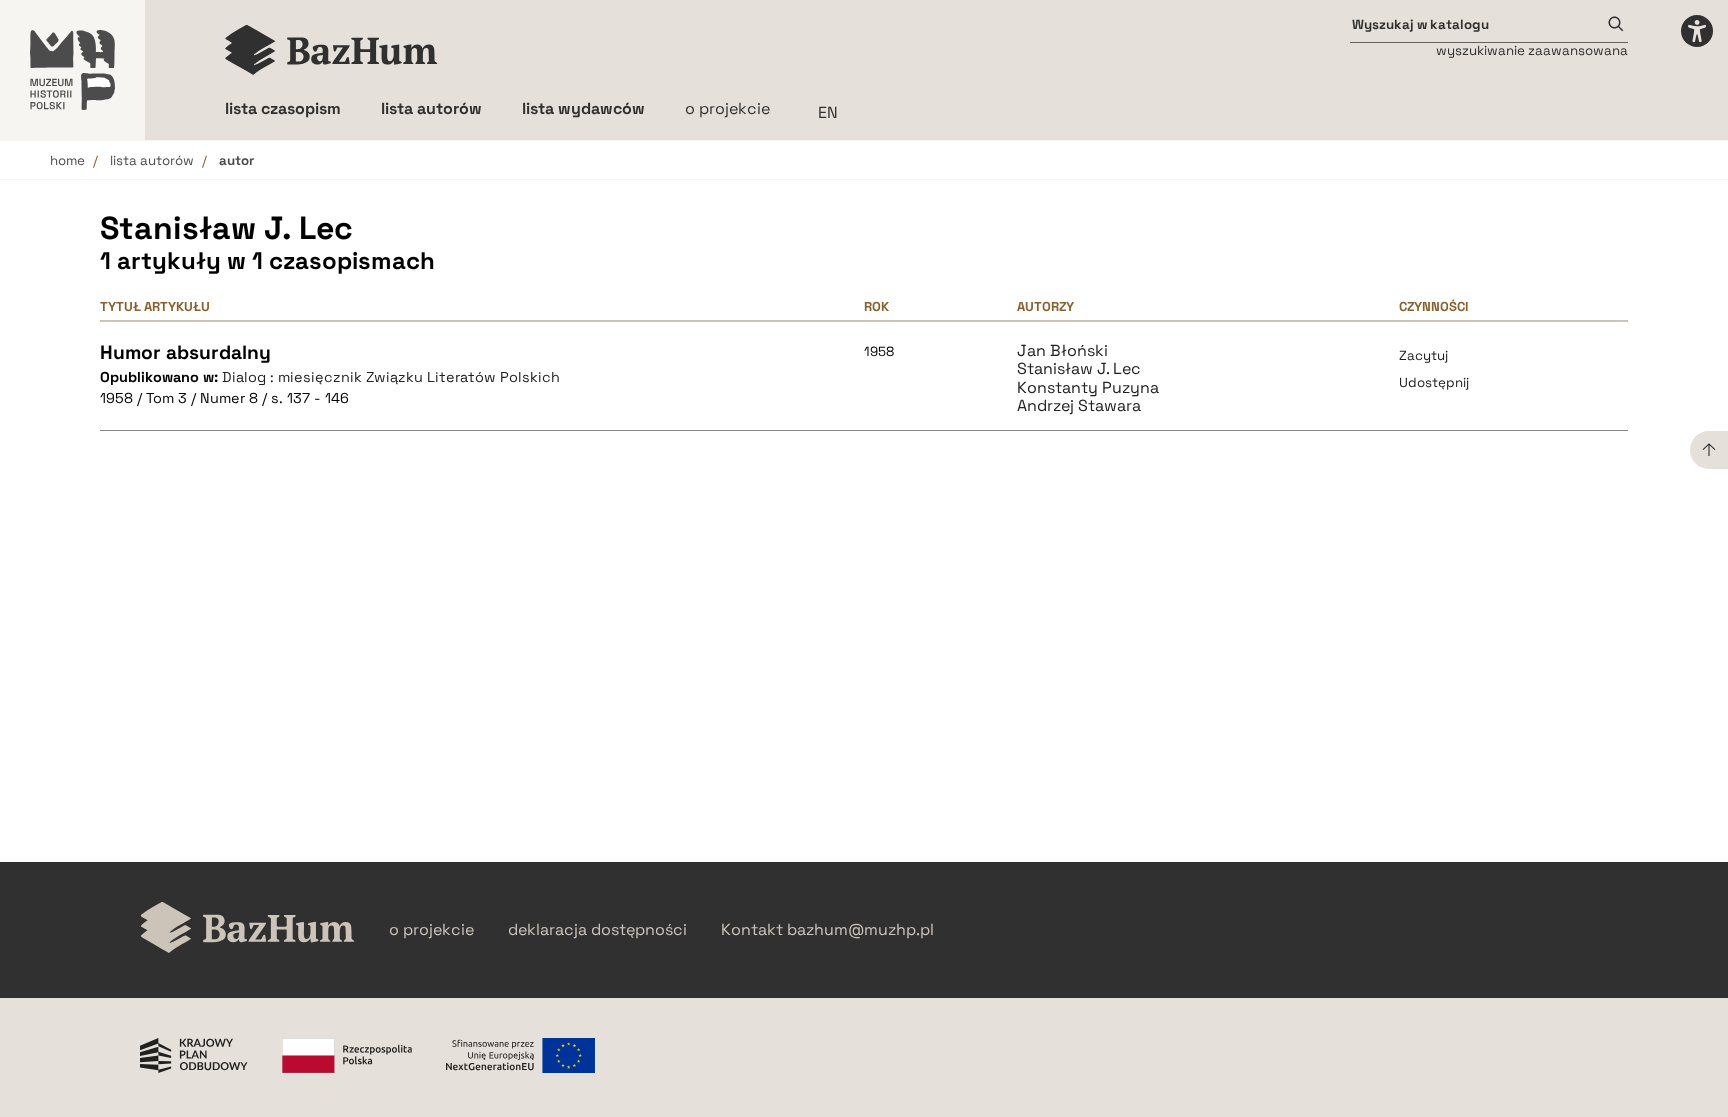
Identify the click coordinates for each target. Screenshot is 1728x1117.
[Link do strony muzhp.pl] (72, 70)
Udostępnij (1434, 382)
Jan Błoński (1062, 351)
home (67, 160)
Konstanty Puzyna (1088, 388)
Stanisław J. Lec (1079, 369)
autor (236, 160)
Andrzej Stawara (1079, 406)
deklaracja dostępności (597, 930)
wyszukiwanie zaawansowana (1532, 50)
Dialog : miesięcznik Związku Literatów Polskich (391, 377)
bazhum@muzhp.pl (860, 930)
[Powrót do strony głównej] (247, 929)
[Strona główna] (331, 50)
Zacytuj (1423, 355)
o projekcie (727, 108)
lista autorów (152, 160)
